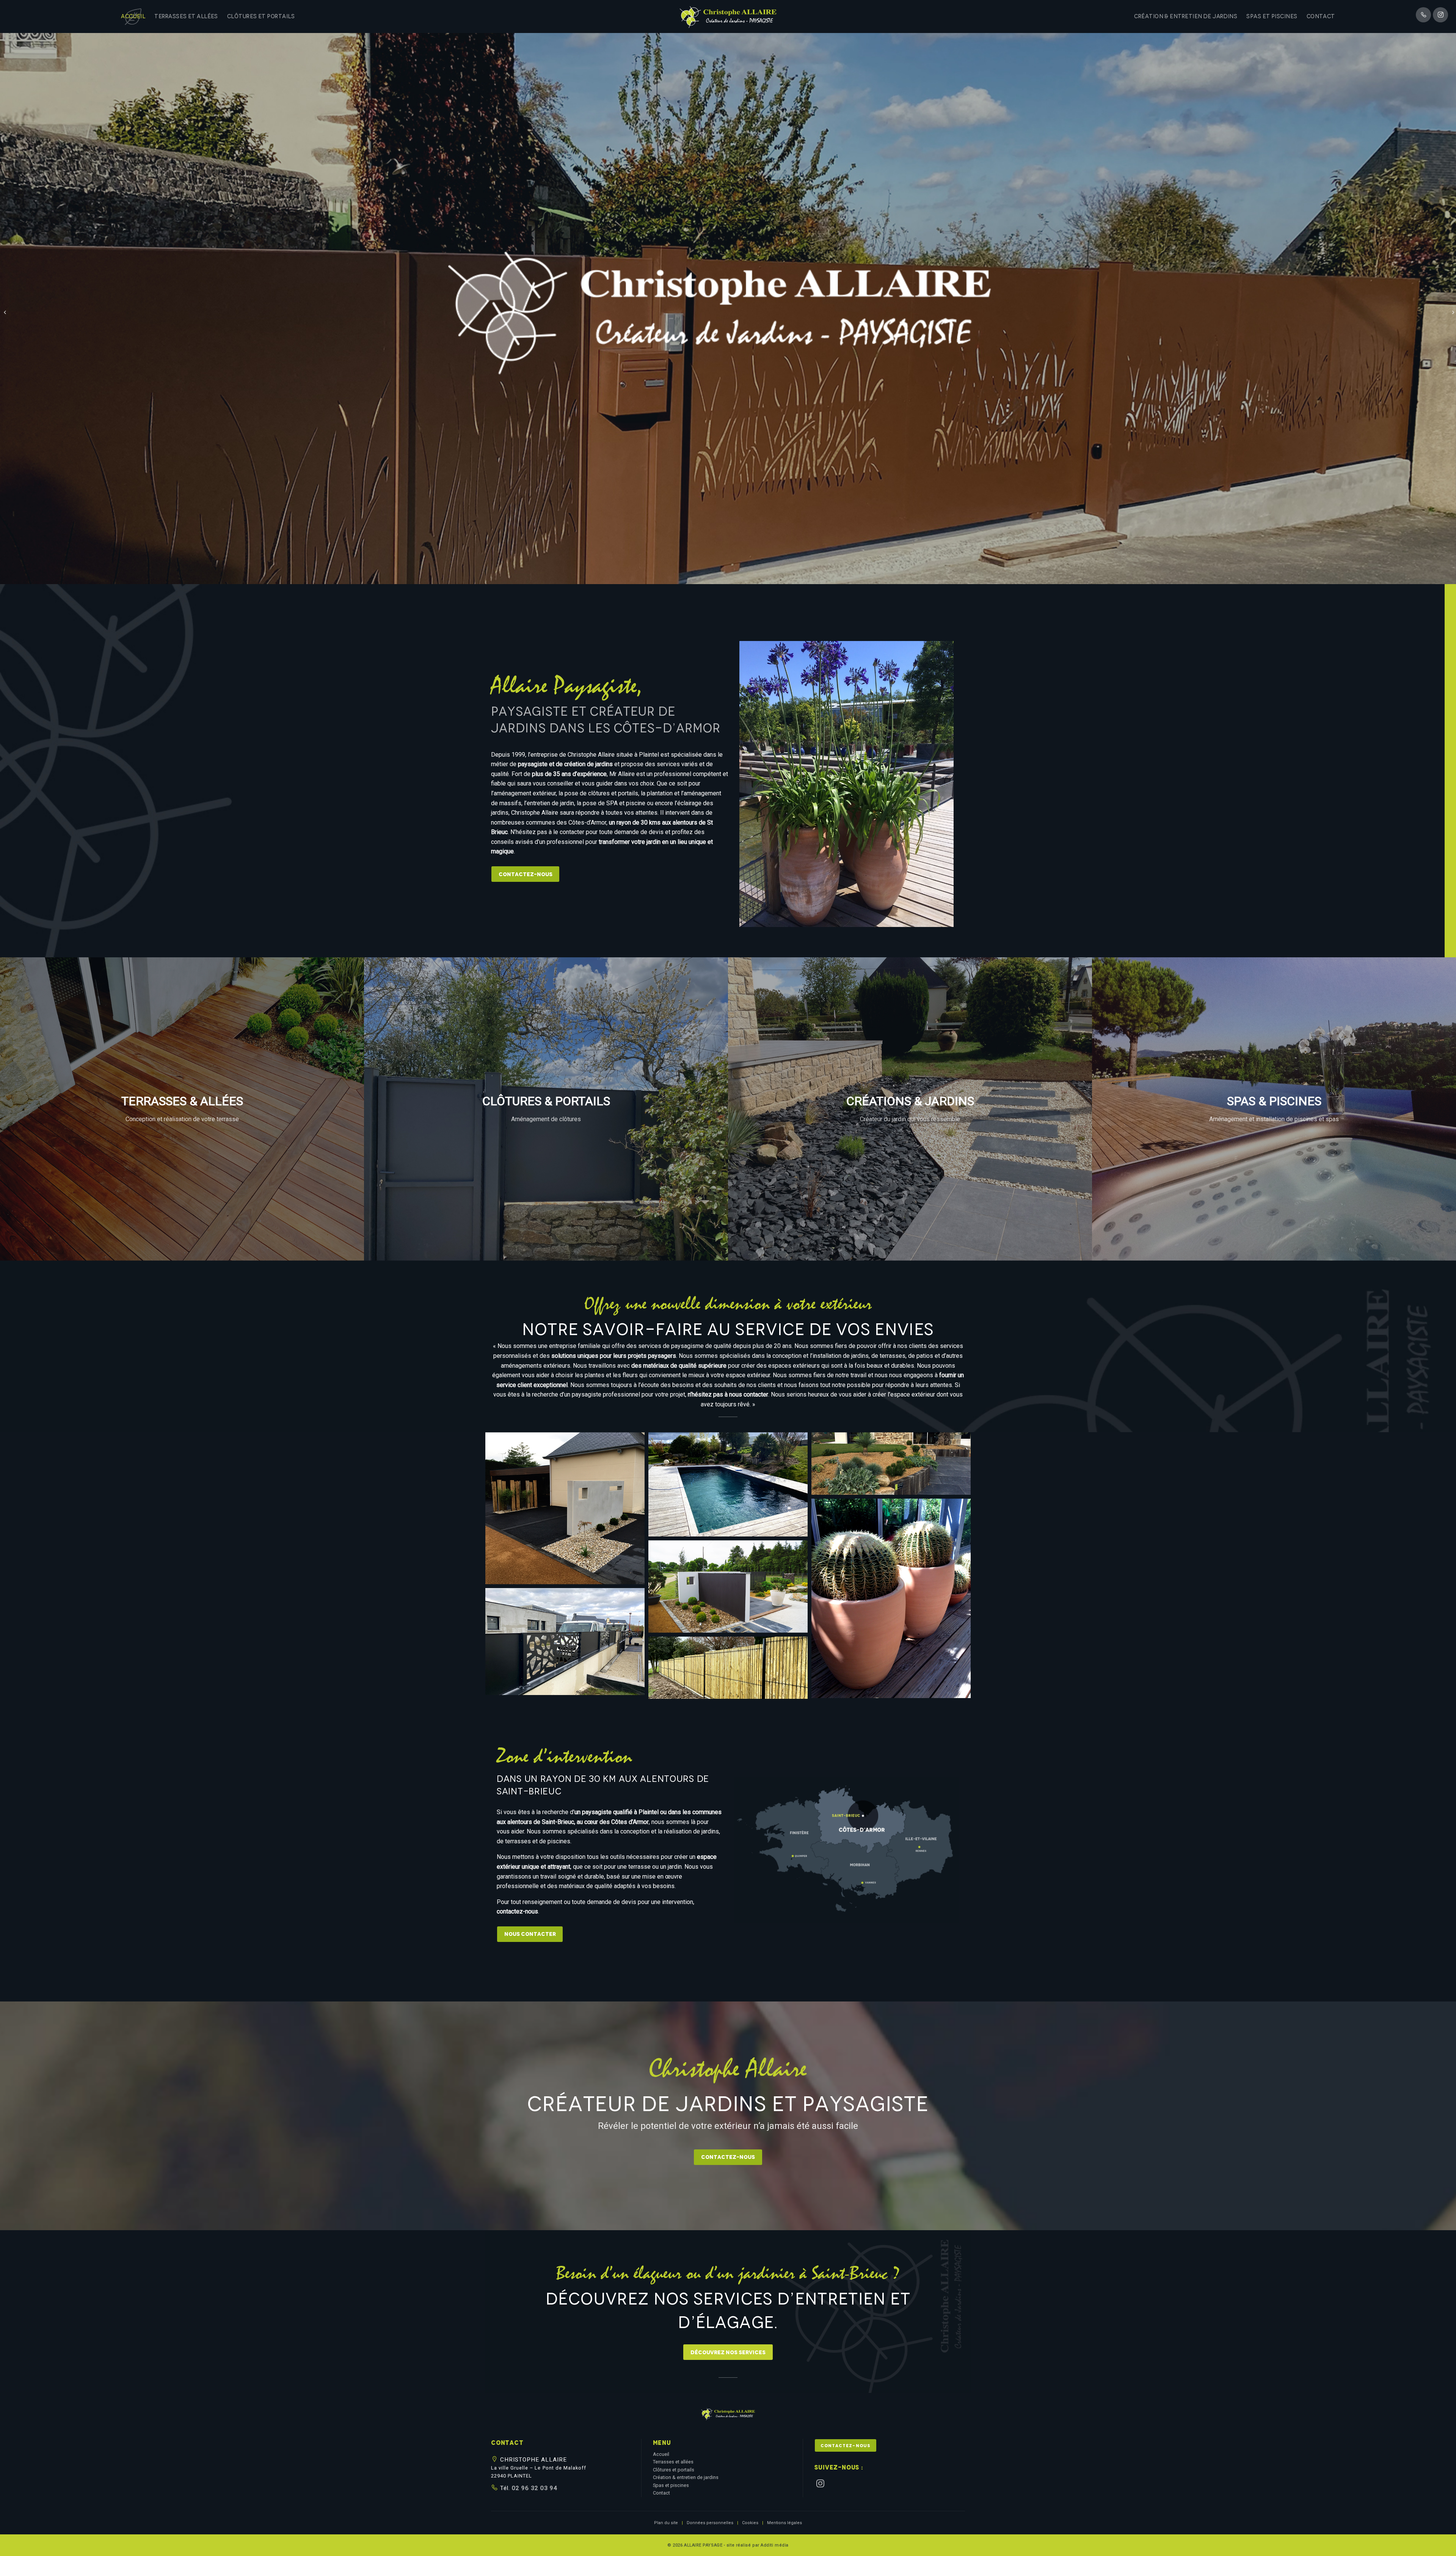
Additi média (775, 2545)
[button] (728, 2417)
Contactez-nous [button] (845, 2446)
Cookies (750, 2523)
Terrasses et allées (186, 16)
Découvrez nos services (728, 2352)
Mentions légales (784, 2523)
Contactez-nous (526, 874)
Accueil (133, 16)
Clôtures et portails (261, 16)
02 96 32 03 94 (534, 2488)
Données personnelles (710, 2523)
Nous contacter (530, 1934)
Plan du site (666, 2523)
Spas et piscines (1272, 16)
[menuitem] (133, 16)
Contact (1321, 16)
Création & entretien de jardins (1186, 16)
